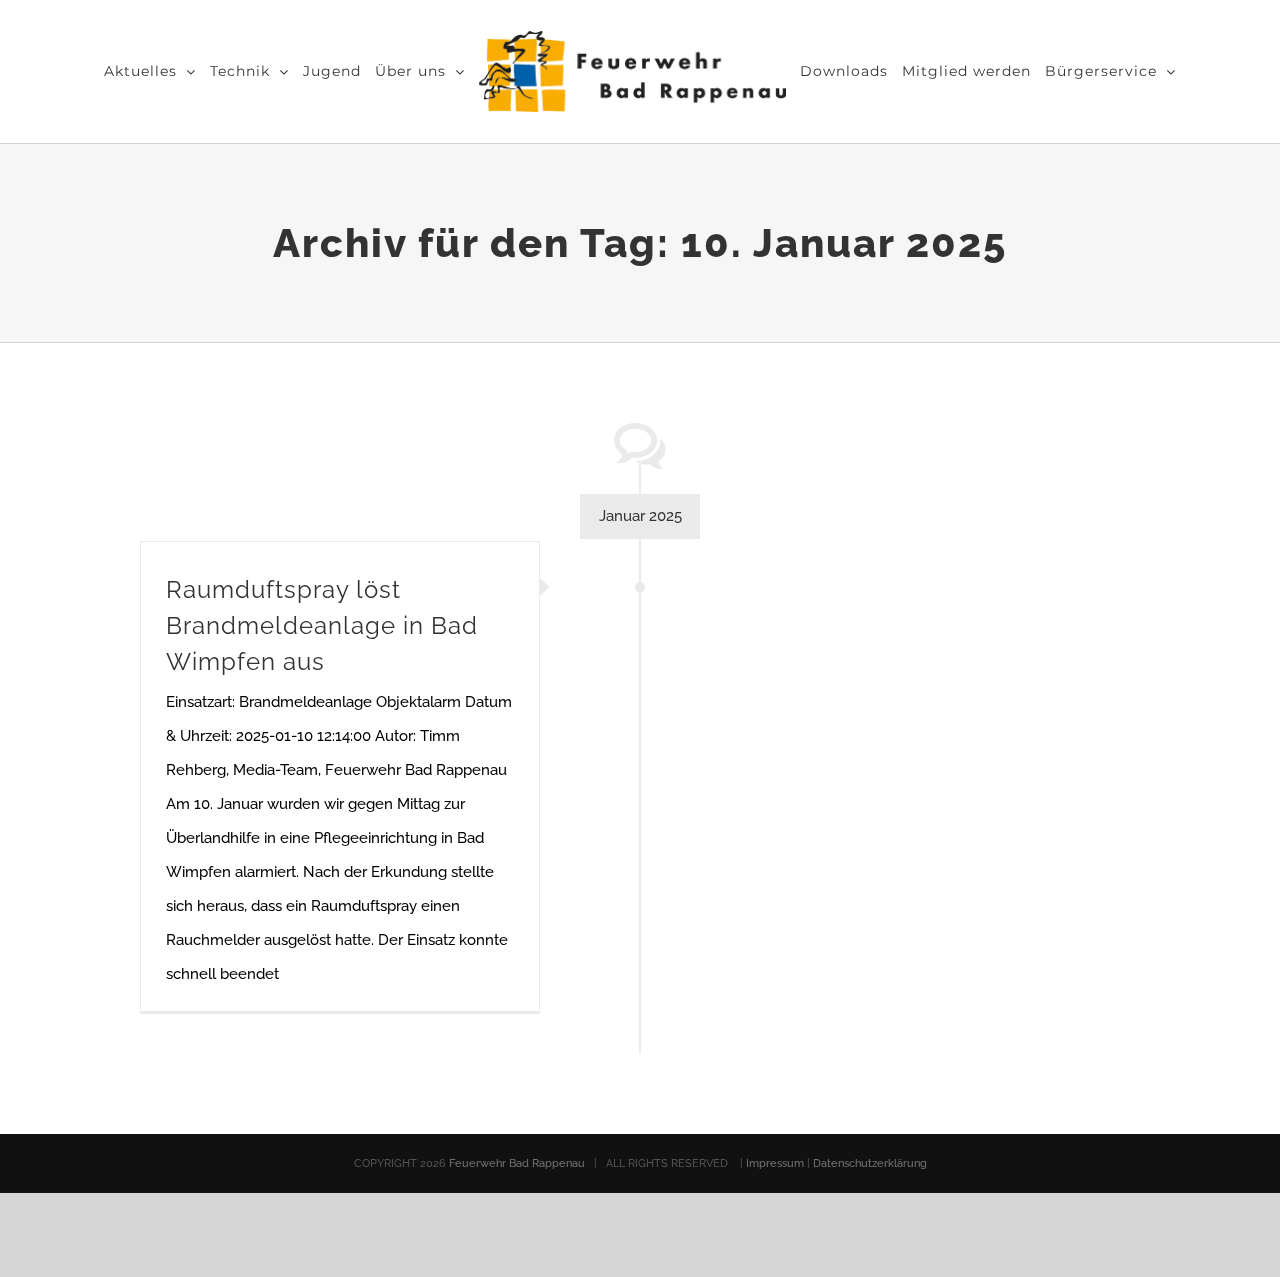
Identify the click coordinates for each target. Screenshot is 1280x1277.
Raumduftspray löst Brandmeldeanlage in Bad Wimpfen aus (322, 625)
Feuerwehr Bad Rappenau (517, 1163)
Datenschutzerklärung (870, 1163)
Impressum (776, 1163)
